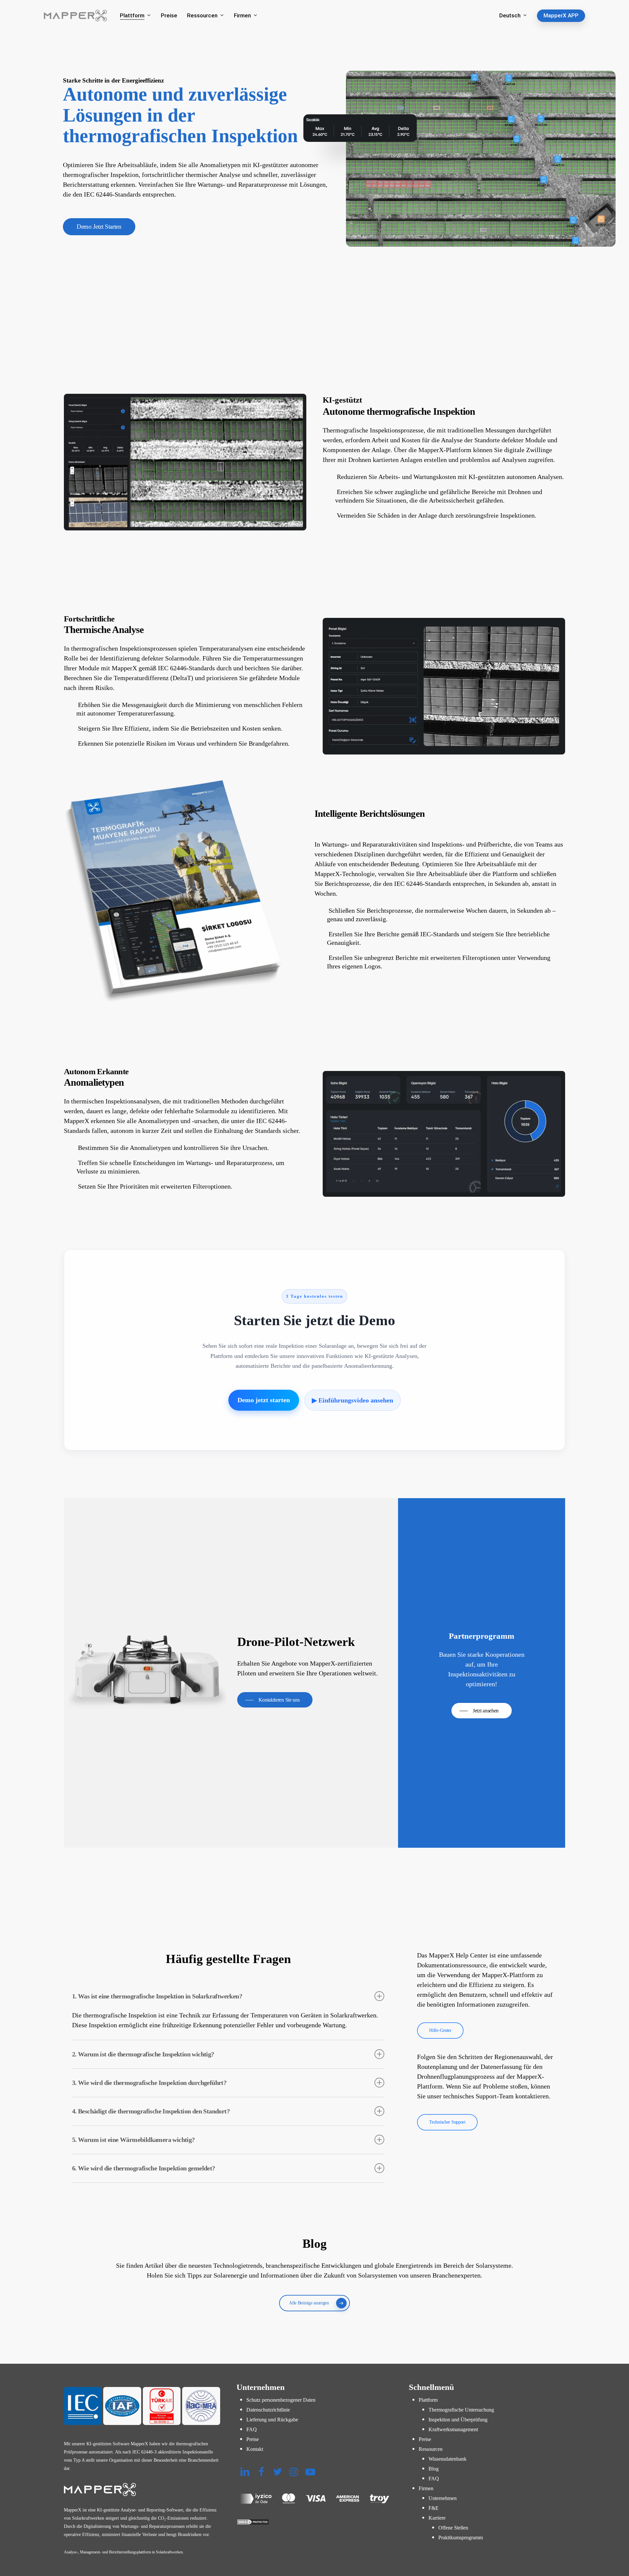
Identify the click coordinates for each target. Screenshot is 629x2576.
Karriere (437, 2518)
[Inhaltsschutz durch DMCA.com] (315, 2522)
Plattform (428, 2400)
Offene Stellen (453, 2528)
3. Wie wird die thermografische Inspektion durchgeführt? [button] (149, 2083)
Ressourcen (431, 2449)
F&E (434, 2508)
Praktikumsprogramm (461, 2538)
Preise (253, 2439)
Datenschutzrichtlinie (268, 2410)
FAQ (252, 2429)
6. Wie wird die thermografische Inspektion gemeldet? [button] (144, 2168)
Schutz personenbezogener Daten (281, 2400)
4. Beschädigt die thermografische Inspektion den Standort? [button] (151, 2111)
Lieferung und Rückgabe (272, 2420)
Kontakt (255, 2449)
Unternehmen (443, 2498)
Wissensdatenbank (448, 2459)
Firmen (426, 2488)
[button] (99, 227)
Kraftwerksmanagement (453, 2429)
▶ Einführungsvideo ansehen (353, 1400)
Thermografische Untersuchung (461, 2410)
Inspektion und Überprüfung (458, 2420)
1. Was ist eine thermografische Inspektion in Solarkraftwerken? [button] (157, 1996)
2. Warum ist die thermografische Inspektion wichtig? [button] (143, 2054)
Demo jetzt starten (264, 1400)
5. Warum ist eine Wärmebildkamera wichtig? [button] (133, 2140)
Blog (434, 2469)
